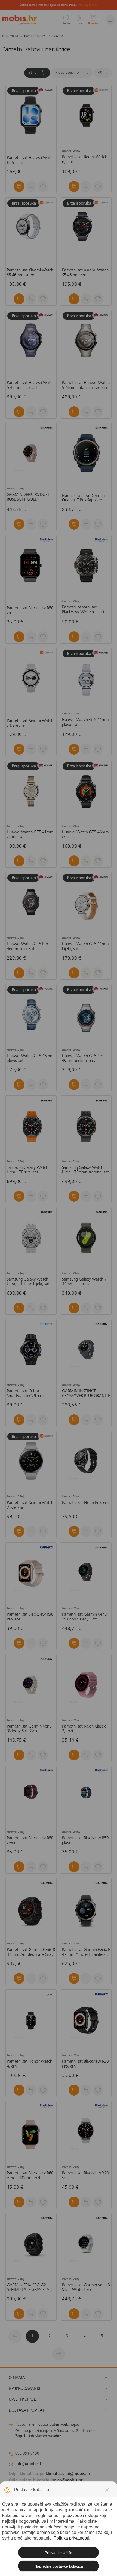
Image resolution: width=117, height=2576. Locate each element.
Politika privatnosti (71, 2538)
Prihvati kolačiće (59, 2553)
